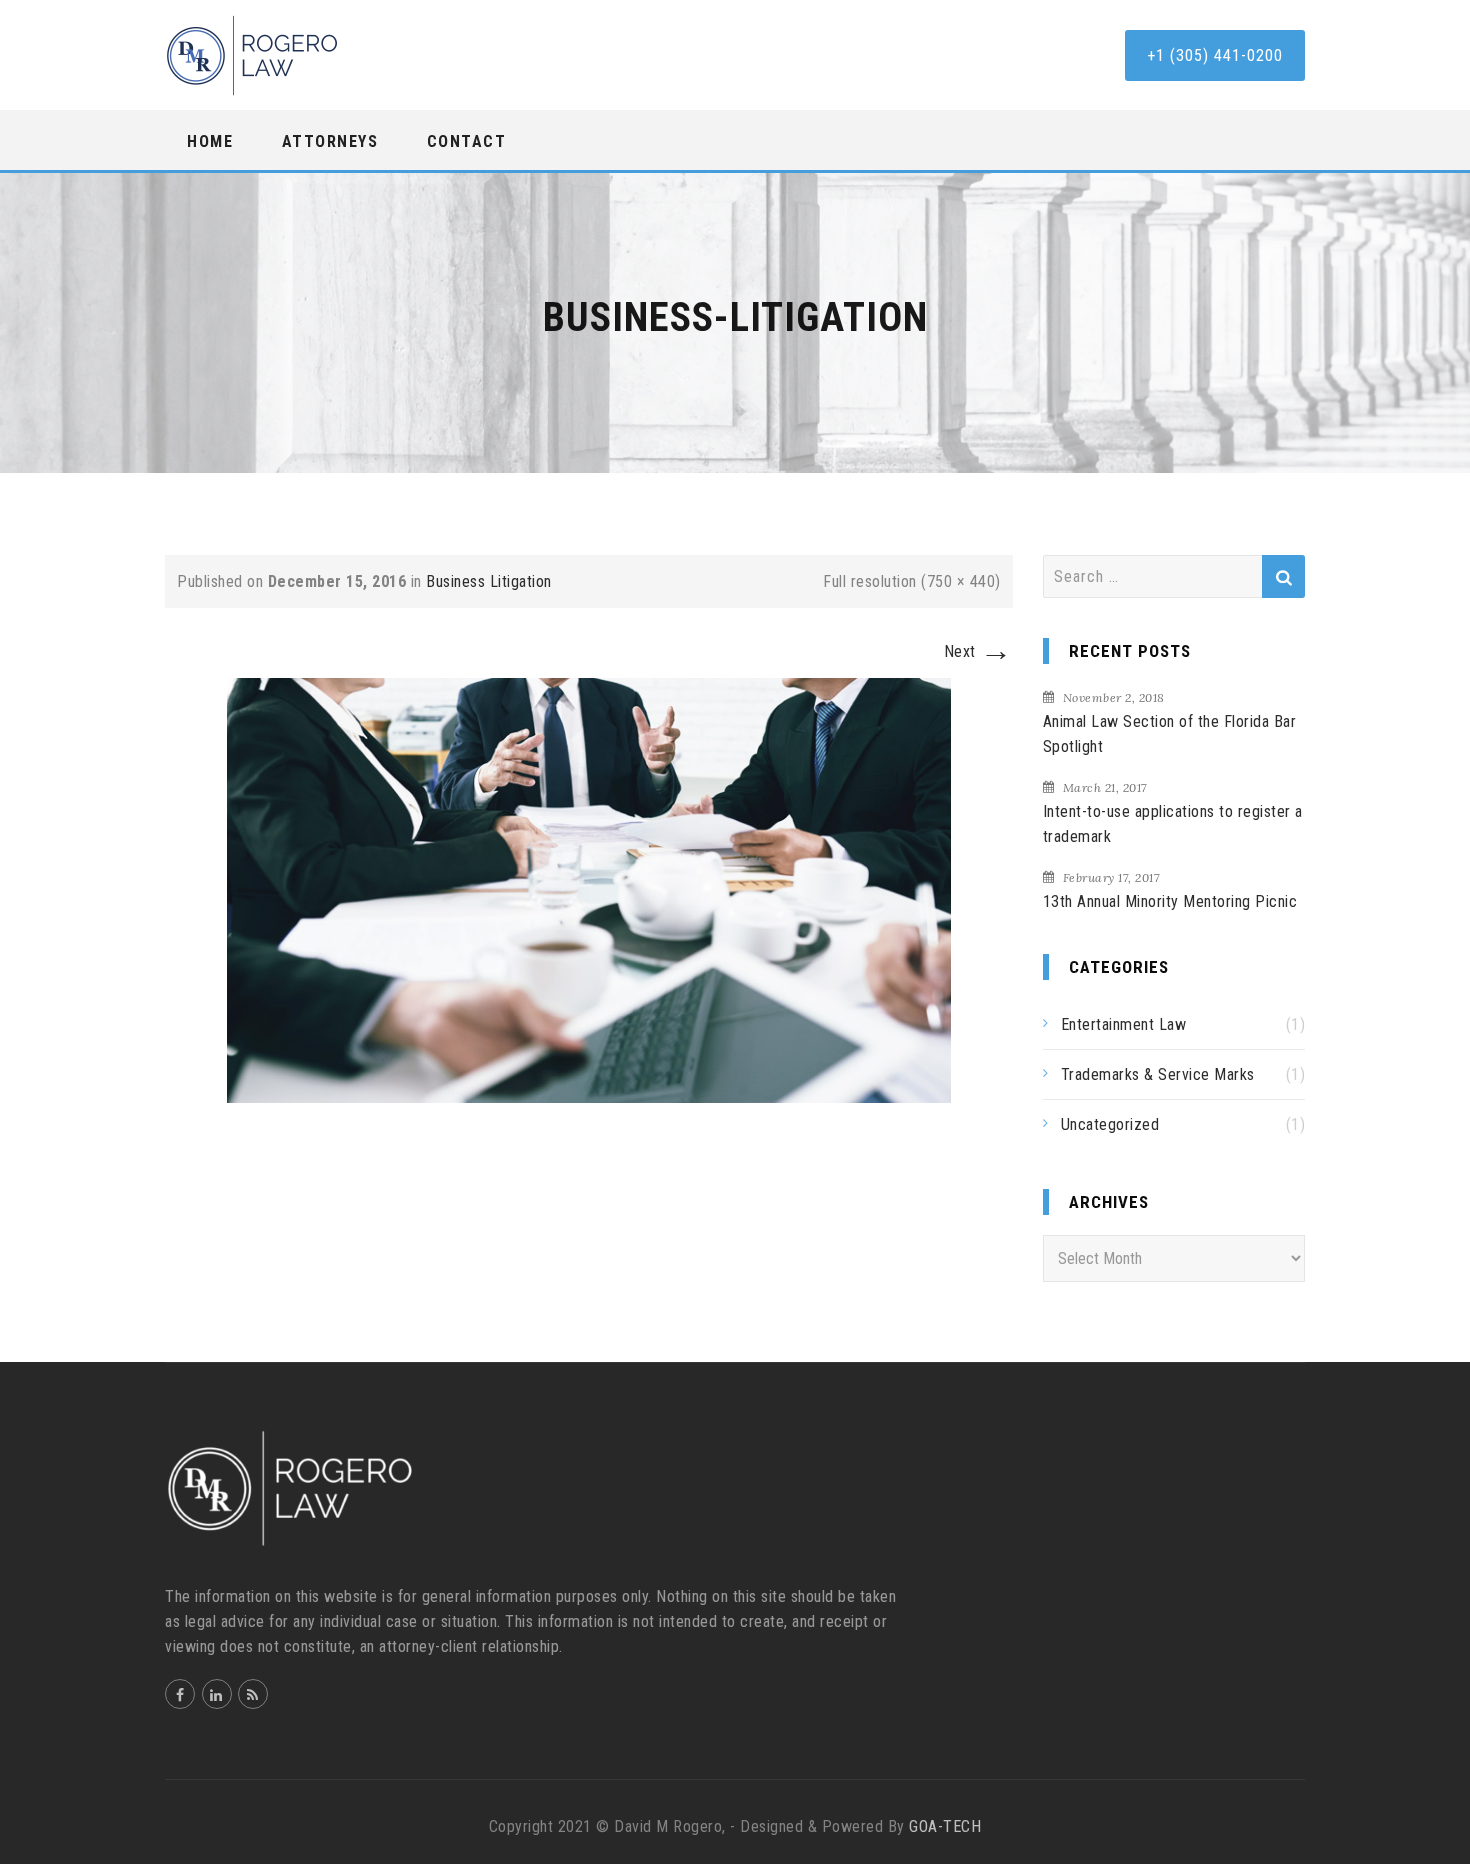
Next (978, 651)
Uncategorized (1110, 1124)
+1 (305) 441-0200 (1215, 55)
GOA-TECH (945, 1826)
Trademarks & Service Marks (1158, 1074)
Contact (467, 141)
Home (210, 141)
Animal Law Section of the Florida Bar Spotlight (1170, 734)
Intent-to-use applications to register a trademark (1173, 824)
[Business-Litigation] (589, 889)
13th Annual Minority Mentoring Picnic (1170, 901)
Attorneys (330, 141)
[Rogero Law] (252, 55)
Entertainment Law (1124, 1024)
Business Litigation (489, 581)
